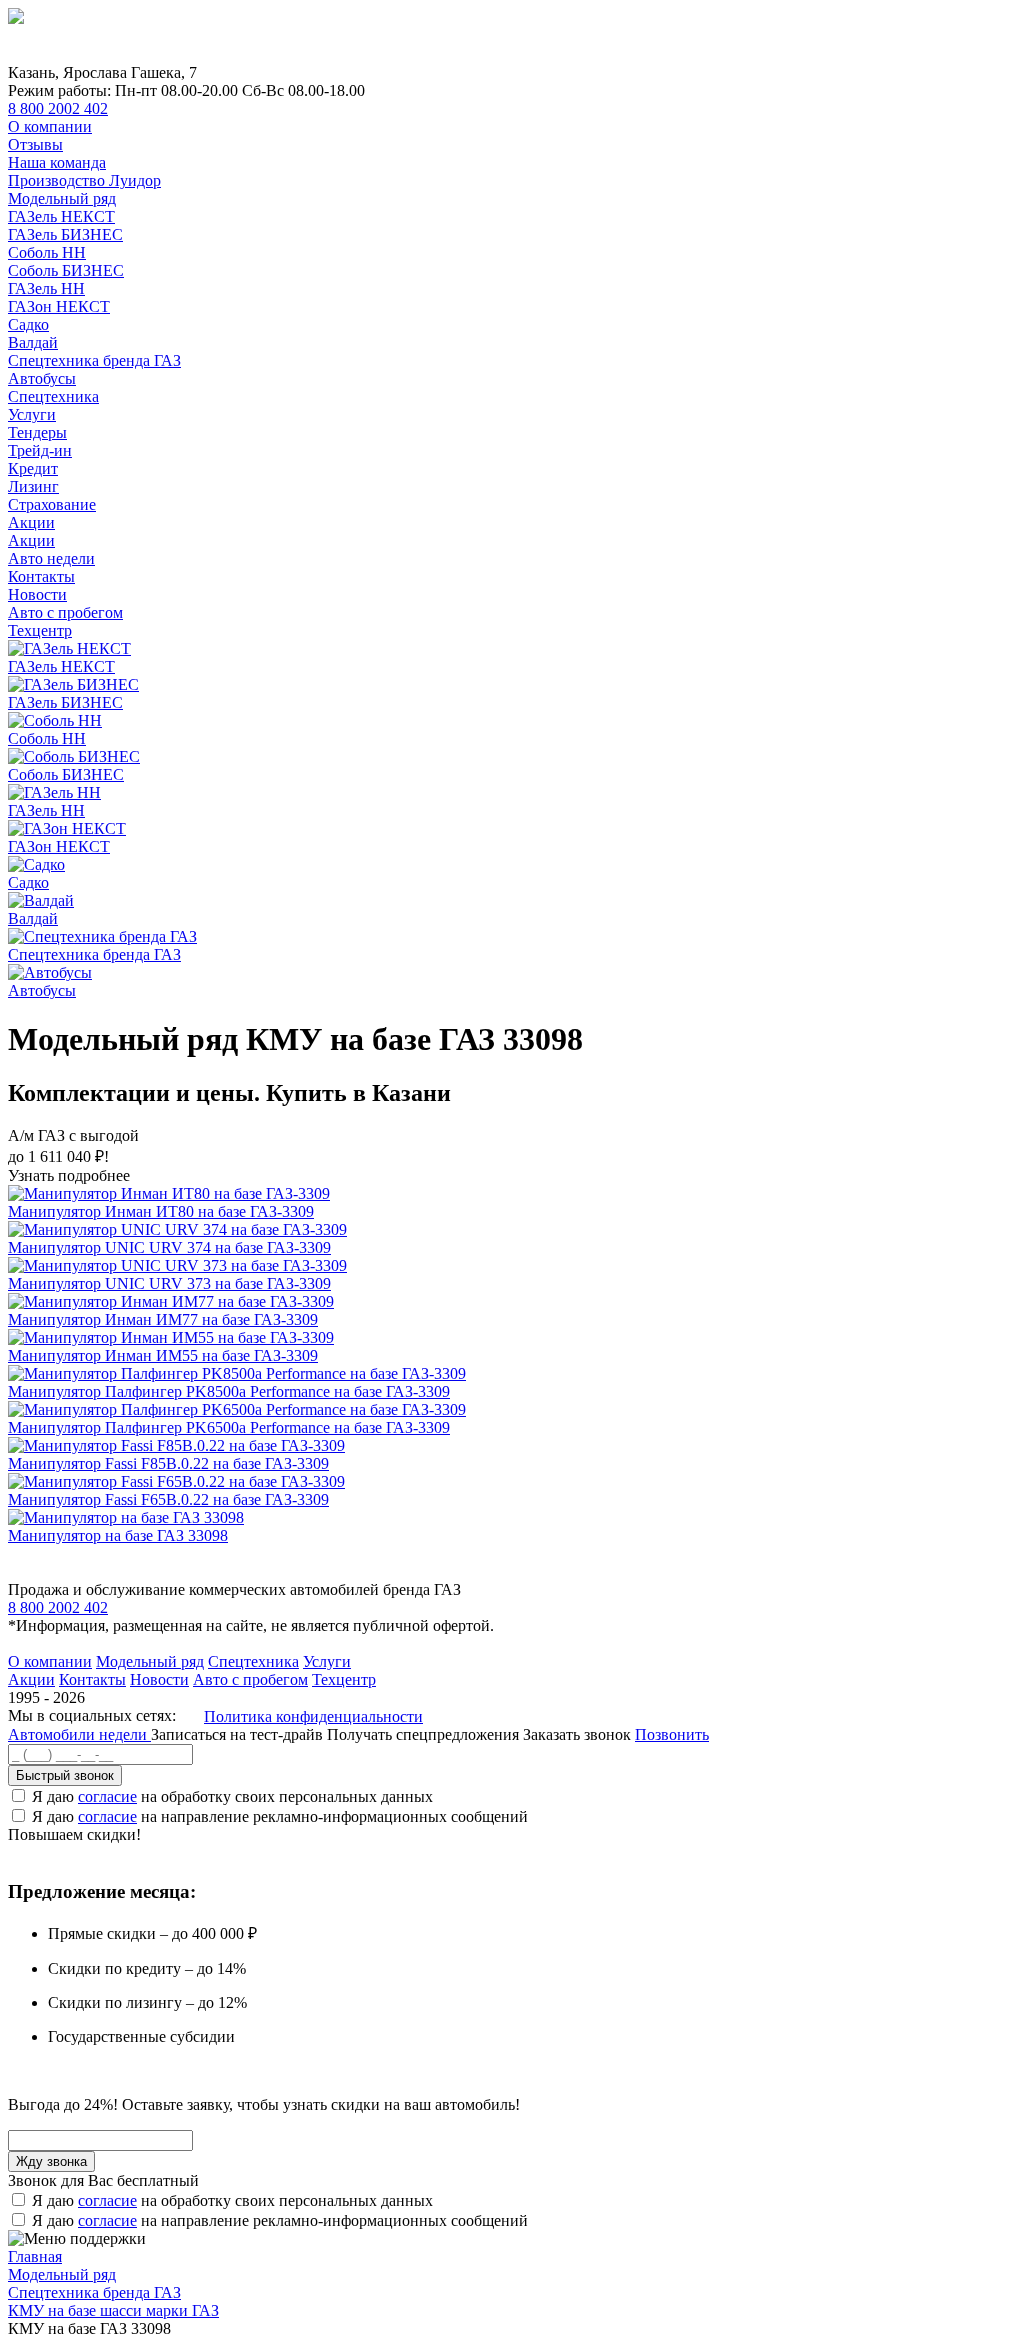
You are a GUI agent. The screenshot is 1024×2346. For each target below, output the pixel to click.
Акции (31, 522)
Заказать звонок (577, 1734)
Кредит (33, 468)
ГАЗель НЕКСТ (61, 216)
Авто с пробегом (65, 612)
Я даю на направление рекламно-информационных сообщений (280, 1816)
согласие (107, 1796)
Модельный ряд (62, 198)
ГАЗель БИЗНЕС (65, 234)
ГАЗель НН (46, 288)
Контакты (41, 576)
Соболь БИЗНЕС (66, 270)
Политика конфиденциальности (313, 1716)
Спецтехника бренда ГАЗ (94, 360)
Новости (37, 594)
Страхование (52, 504)
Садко (28, 324)
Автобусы (42, 378)
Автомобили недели (79, 1734)
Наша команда (57, 162)
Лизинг (33, 486)
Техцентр (40, 630)
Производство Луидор (84, 180)
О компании (50, 126)
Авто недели (51, 558)
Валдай (33, 342)
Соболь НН (47, 252)
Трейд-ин (40, 450)
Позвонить (672, 1734)
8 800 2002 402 (58, 108)
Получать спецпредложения (425, 1734)
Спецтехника (53, 396)
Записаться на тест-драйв (239, 1734)
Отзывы (35, 144)
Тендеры (37, 432)
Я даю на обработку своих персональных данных (232, 1796)
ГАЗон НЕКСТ (59, 306)
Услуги (32, 414)
